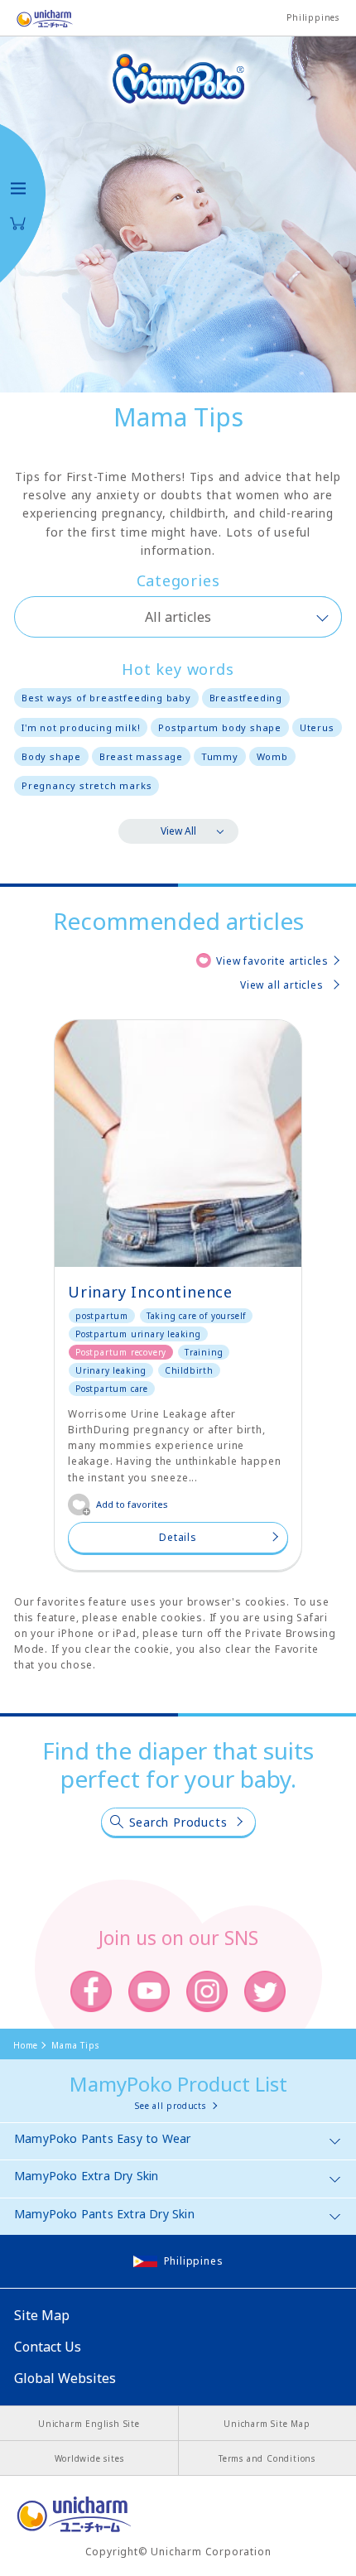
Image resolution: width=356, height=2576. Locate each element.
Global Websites (65, 2378)
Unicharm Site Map (267, 2424)
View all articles (282, 985)
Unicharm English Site (89, 2424)
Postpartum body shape (220, 727)
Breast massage (141, 756)
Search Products (178, 1822)
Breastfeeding (246, 698)
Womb (272, 756)
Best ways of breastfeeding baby (106, 698)
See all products (171, 2106)
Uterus (317, 727)
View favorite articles (272, 961)
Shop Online (18, 223)
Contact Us (48, 2347)
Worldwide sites (89, 2458)
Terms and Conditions (267, 2458)
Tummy (220, 756)
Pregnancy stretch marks (87, 785)
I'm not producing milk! (81, 727)
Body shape (51, 756)
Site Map (42, 2315)
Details (178, 1537)
